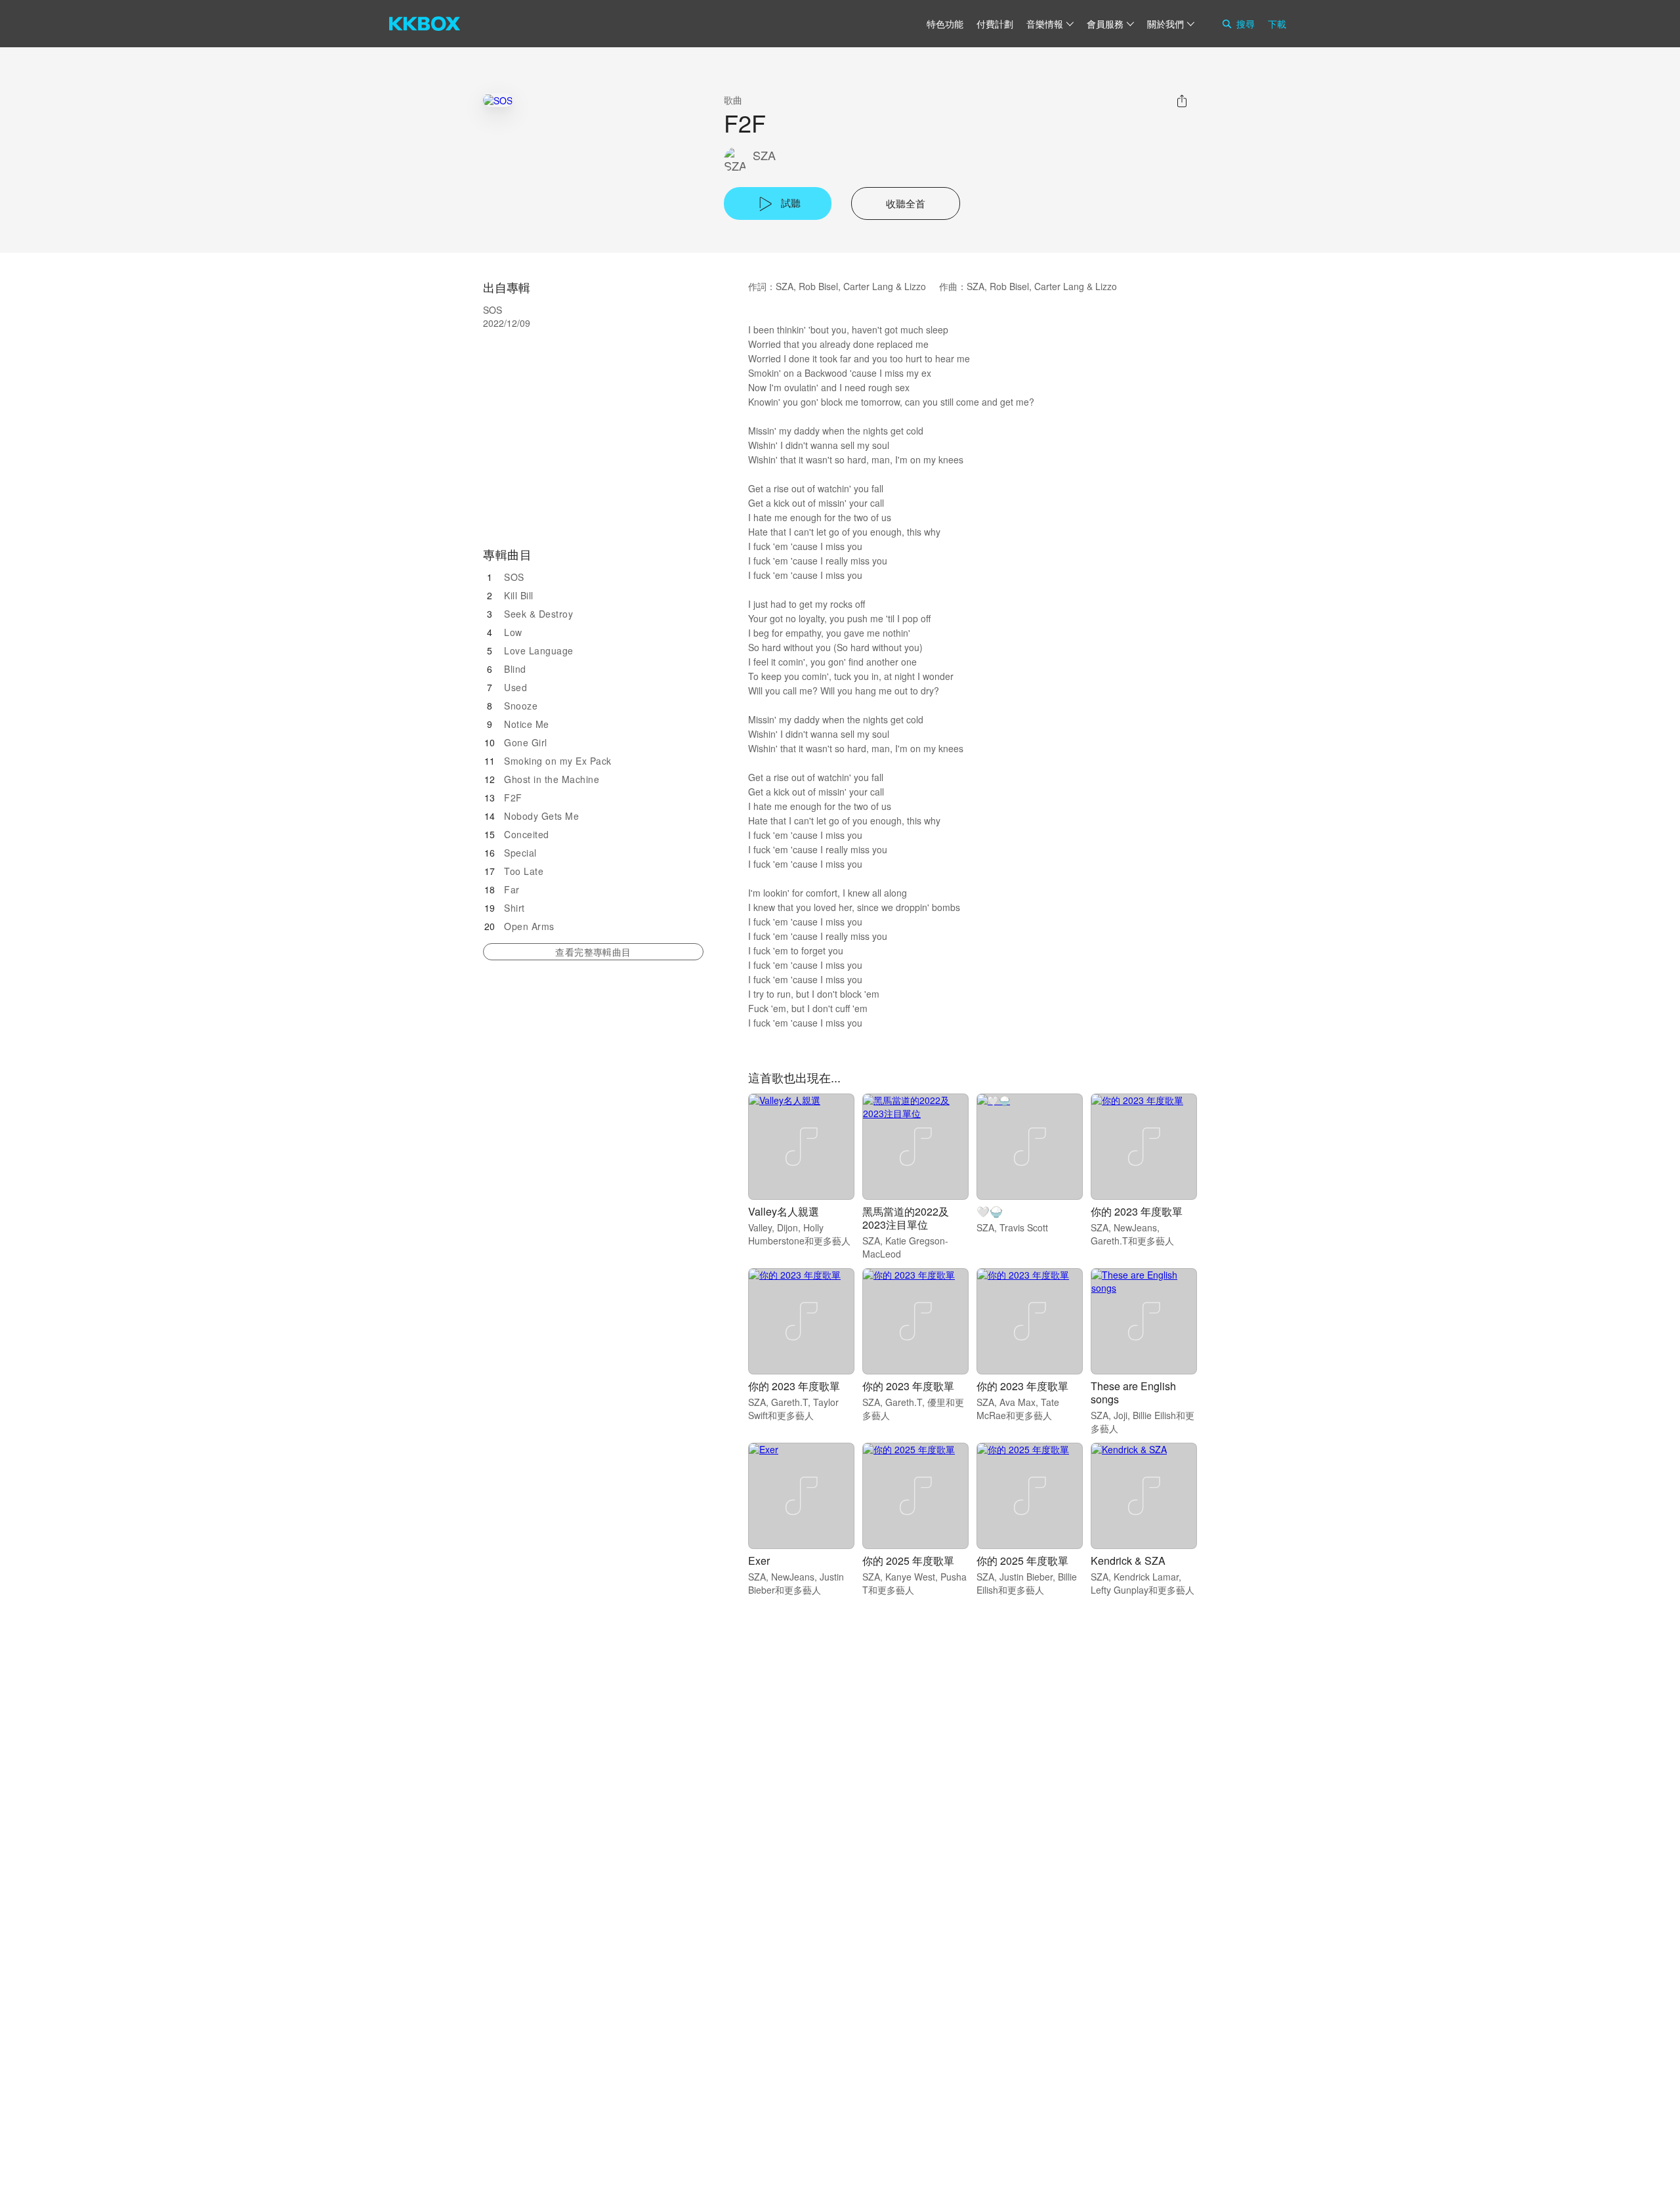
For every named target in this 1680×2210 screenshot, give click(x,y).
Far (512, 889)
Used (515, 687)
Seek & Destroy (538, 614)
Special (520, 853)
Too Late (524, 871)
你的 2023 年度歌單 (1137, 1211)
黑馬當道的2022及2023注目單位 (906, 1218)
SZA (764, 155)
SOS (514, 577)
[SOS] (498, 100)
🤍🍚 (990, 1211)
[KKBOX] (425, 24)
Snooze (521, 706)
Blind (515, 669)
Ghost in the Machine (552, 779)
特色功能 (945, 24)
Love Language (539, 650)
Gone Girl (526, 742)
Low (513, 632)
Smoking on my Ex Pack (558, 761)
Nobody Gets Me (541, 816)
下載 (1277, 24)
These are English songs (1133, 1392)
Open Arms (529, 926)
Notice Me (527, 724)
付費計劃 (995, 24)
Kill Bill (519, 595)
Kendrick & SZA (1128, 1561)
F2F (513, 797)
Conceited (527, 834)
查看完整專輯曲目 (593, 952)
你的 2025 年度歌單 (908, 1561)
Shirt (514, 908)
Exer (759, 1561)
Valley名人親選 (784, 1211)
